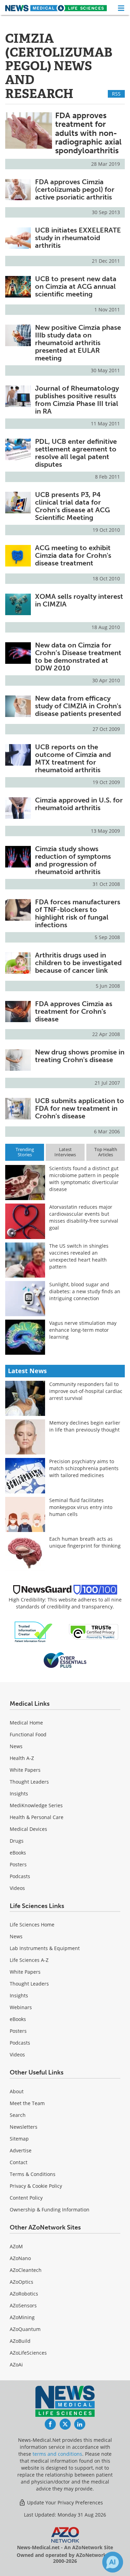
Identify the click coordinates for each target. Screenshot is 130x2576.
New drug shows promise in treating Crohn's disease (80, 1056)
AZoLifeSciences (28, 2353)
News (16, 1746)
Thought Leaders (29, 1782)
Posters (18, 1864)
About (17, 2091)
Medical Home (26, 1723)
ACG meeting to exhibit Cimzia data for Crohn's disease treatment (73, 555)
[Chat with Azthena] (113, 2562)
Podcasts (20, 1876)
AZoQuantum (25, 2329)
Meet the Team (27, 2103)
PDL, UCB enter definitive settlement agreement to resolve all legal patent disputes (76, 453)
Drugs (17, 1841)
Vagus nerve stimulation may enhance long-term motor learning (83, 1330)
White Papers (25, 1770)
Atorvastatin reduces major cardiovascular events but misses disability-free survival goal (84, 1217)
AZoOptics (21, 2282)
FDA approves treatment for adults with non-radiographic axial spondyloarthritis (88, 133)
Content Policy (26, 2198)
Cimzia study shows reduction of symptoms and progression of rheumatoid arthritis (73, 860)
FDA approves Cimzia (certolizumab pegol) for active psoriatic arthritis (75, 189)
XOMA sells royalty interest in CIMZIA (79, 600)
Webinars (21, 2007)
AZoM (16, 2246)
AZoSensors (23, 2305)
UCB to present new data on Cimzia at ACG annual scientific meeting (76, 286)
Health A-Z (22, 1758)
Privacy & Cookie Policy (36, 2186)
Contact (19, 2162)
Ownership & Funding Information (50, 2210)
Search (18, 2115)
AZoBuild (20, 2341)
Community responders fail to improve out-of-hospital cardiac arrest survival (86, 1391)
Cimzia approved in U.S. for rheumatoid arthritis (79, 804)
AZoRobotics (24, 2294)
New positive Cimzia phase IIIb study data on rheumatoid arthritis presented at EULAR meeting (78, 343)
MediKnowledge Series (36, 1805)
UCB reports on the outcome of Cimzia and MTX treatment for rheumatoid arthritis (73, 758)
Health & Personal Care (37, 1817)
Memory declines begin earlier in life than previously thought (85, 1426)
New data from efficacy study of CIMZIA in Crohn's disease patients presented (78, 706)
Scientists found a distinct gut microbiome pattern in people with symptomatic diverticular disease (84, 1179)
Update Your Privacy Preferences (64, 2502)
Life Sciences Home (32, 1925)
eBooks (18, 1853)
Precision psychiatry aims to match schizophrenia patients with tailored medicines (84, 1468)
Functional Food (28, 1734)
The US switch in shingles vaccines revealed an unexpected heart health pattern (79, 1256)
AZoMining (22, 2317)
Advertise (21, 2150)
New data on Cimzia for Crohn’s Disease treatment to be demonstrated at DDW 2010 (78, 657)
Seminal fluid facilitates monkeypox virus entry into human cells (81, 1507)
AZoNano (20, 2258)
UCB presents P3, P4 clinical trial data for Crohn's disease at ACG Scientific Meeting (72, 506)
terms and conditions (57, 2454)
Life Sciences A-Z (29, 1960)
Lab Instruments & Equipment (45, 1948)
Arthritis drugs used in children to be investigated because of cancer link (78, 963)
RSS (116, 94)
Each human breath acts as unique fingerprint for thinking (85, 1542)
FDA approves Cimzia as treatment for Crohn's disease (74, 1011)
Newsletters (24, 2127)
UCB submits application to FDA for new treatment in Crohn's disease (80, 1108)
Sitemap (19, 2139)
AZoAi (16, 2365)
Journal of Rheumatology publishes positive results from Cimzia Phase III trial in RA (77, 400)
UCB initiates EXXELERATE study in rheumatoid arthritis (78, 238)
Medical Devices (28, 1829)
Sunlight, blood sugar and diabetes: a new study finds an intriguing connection (85, 1291)
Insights (19, 1794)
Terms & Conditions (33, 2174)
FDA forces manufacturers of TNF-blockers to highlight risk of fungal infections (78, 913)
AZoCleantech (26, 2270)
